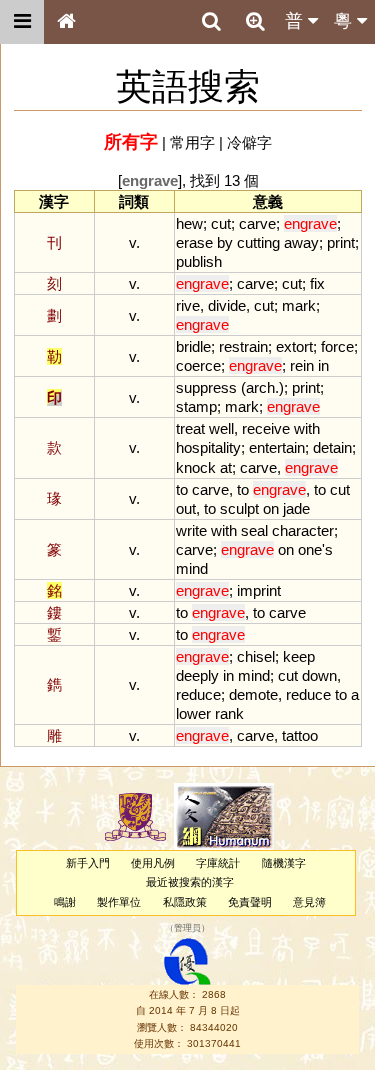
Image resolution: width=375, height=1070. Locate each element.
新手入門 (88, 863)
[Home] (66, 22)
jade (296, 508)
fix (317, 283)
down (319, 675)
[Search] (211, 22)
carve (257, 223)
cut (221, 223)
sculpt (239, 508)
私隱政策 (185, 902)
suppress (206, 387)
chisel (256, 656)
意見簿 (309, 902)
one (310, 549)
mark (299, 305)
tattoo (300, 735)
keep (299, 656)
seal (254, 530)
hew (189, 223)
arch (260, 387)
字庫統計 (218, 863)
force (337, 346)
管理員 (187, 928)
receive (266, 428)
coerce (198, 365)
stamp (196, 406)
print (341, 242)
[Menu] (22, 22)
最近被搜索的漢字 (190, 882)
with (307, 428)
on (271, 508)
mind (192, 568)
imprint (259, 590)
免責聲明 (250, 902)
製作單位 (119, 902)
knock (196, 467)
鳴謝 (65, 902)
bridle (193, 346)
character (303, 530)
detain (332, 447)
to (182, 489)
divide (227, 305)
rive (188, 305)
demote (253, 694)
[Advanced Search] (255, 21)
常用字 (192, 142)
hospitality (208, 447)
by (225, 242)
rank (229, 713)
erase (194, 242)
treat (190, 428)
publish (199, 261)
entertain (277, 447)
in (323, 365)
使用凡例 (153, 863)
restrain (243, 346)
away (301, 242)
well (221, 428)
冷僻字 (249, 142)
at (226, 467)
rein (302, 365)
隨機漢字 (284, 863)
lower (193, 713)
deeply (197, 675)
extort (294, 346)
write (191, 530)
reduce (198, 694)
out (186, 508)
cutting (258, 242)
